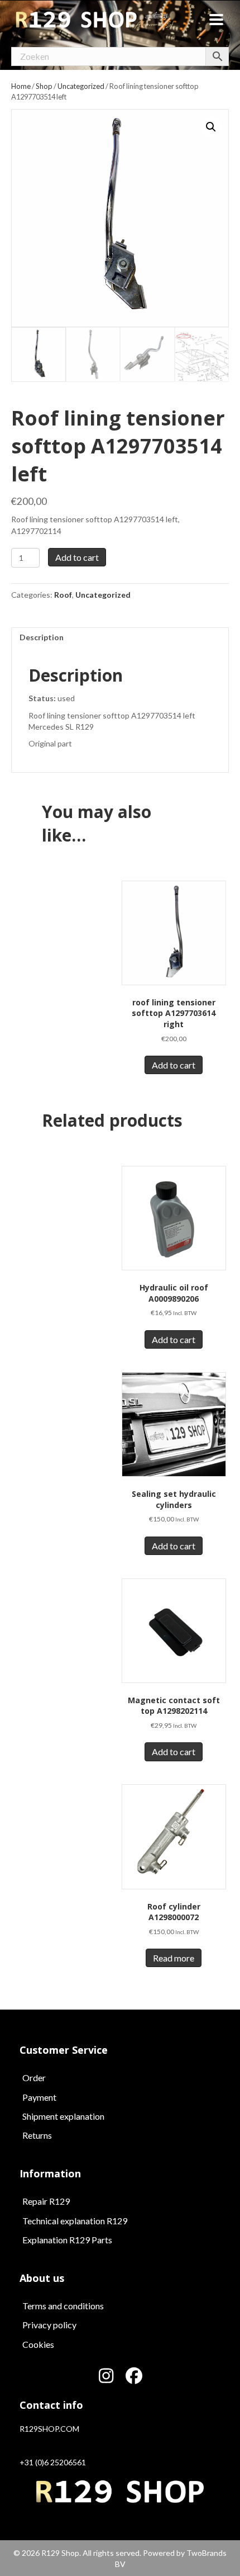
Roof (63, 595)
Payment (39, 2097)
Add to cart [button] (174, 1065)
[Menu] (216, 20)
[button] (211, 127)
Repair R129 (46, 2201)
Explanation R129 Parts (67, 2240)
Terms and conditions (63, 2306)
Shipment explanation (63, 2116)
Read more (174, 1958)
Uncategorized (103, 595)
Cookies (38, 2344)
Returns (37, 2135)
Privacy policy (49, 2325)
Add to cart (77, 557)
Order (34, 2078)
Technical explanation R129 (75, 2221)
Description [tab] (42, 637)
